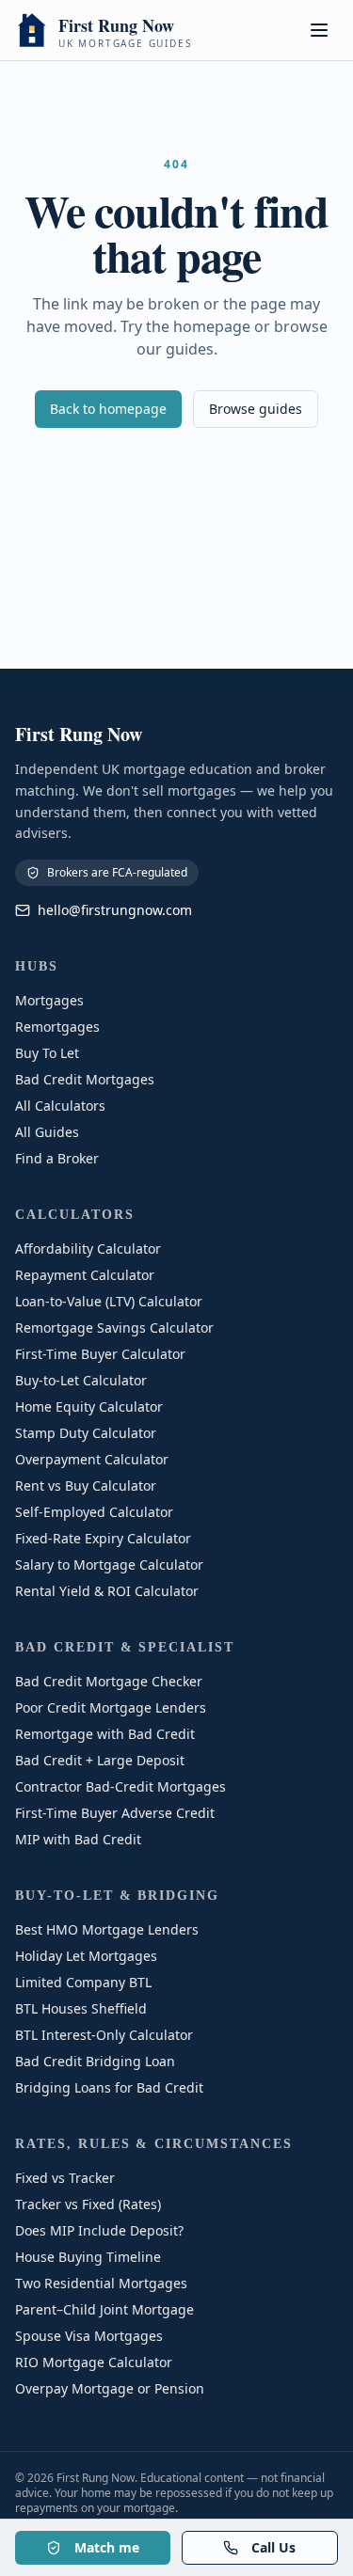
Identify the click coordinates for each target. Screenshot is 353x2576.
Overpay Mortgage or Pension (110, 2388)
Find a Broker (57, 1158)
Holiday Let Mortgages (86, 1956)
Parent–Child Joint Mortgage (104, 2309)
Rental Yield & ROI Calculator (107, 1591)
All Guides (47, 1132)
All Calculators (60, 1106)
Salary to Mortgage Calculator (109, 1565)
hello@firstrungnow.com (115, 910)
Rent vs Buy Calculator (86, 1486)
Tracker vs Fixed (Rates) (88, 2204)
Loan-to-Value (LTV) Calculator (109, 1301)
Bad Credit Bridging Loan (95, 2061)
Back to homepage (108, 409)
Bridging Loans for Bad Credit (109, 2087)
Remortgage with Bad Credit (105, 1734)
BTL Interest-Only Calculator (104, 2035)
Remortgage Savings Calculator (114, 1328)
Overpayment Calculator (92, 1459)
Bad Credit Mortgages (85, 1079)
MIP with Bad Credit (78, 1839)
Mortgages (49, 1000)
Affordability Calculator (88, 1248)
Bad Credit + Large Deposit (100, 1760)
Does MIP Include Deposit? (99, 2230)
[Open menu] (319, 30)
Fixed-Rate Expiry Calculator (103, 1538)
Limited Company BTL (83, 1982)
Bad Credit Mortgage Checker (109, 1681)
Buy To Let (47, 1053)
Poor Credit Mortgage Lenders (111, 1707)
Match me (107, 2547)
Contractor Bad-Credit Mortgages (120, 1786)
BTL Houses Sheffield (81, 2008)
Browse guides (256, 409)
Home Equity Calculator (89, 1407)
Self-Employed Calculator (94, 1512)
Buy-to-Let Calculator (81, 1380)
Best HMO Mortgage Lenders (107, 1929)
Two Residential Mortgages (101, 2283)
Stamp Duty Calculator (86, 1433)
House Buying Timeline (88, 2257)
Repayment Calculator (85, 1275)
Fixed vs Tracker (65, 2178)
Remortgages (57, 1027)
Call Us (273, 2547)
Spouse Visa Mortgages (89, 2336)
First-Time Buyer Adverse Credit (115, 1813)
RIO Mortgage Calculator (94, 2362)
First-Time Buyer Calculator (100, 1354)
